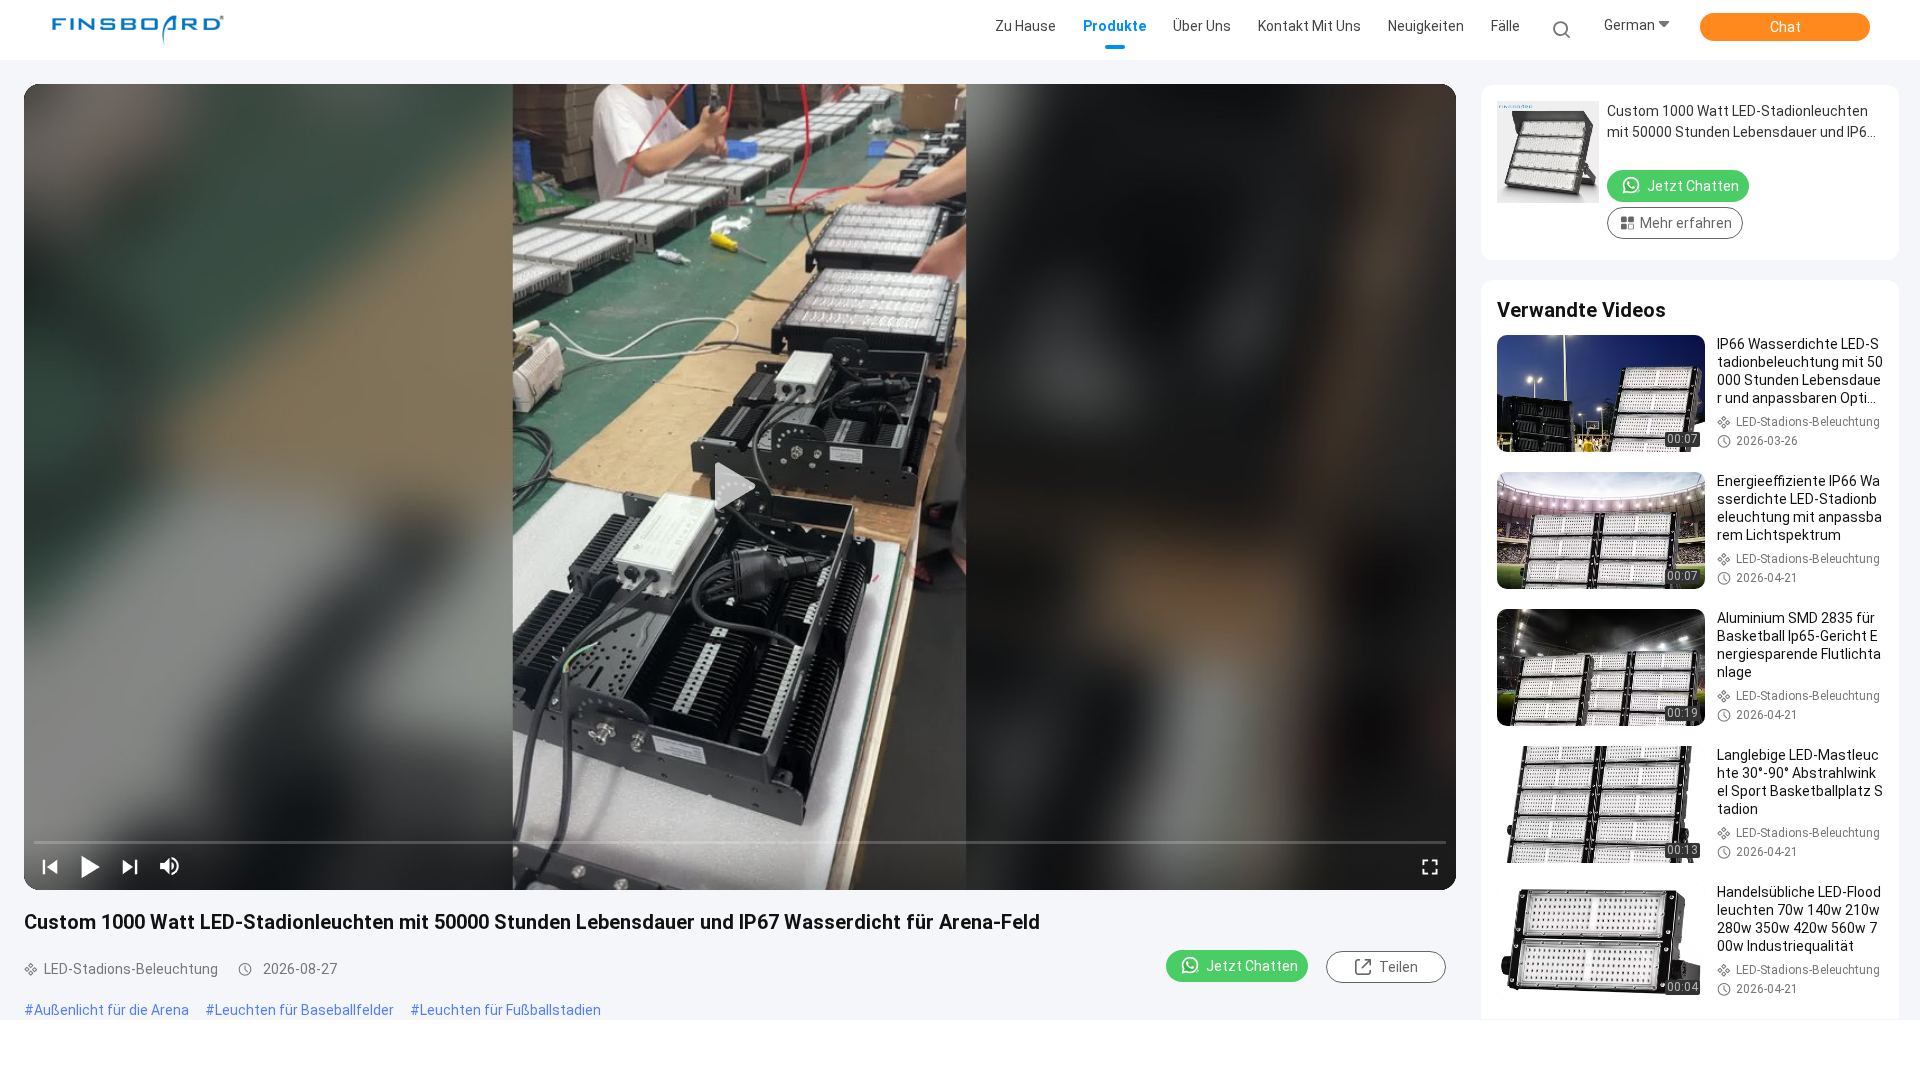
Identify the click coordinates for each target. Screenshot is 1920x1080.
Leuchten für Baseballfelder (304, 1010)
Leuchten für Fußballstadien (510, 1010)
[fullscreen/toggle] (1430, 866)
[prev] (50, 866)
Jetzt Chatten (1252, 966)
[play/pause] (90, 866)
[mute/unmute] (170, 866)
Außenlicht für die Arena (111, 1010)
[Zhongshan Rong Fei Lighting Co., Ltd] (138, 30)
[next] (130, 866)
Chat (1785, 27)
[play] (740, 487)
